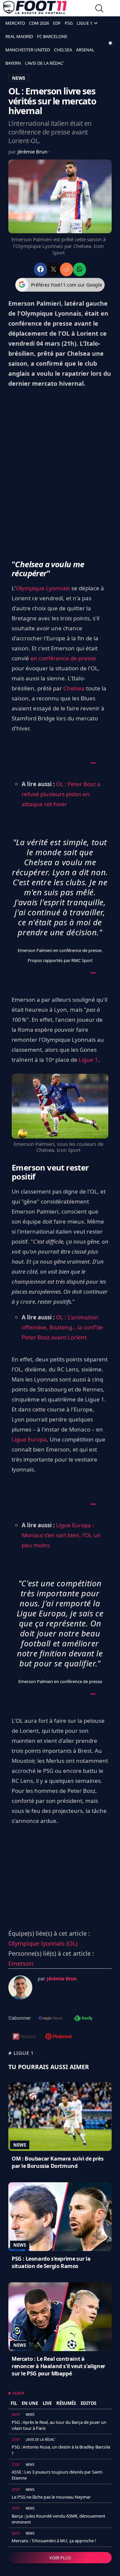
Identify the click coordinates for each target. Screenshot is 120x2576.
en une (30, 2403)
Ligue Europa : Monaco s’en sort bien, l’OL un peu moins (61, 1535)
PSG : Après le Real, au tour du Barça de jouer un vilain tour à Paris (59, 2425)
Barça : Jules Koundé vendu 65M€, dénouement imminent (58, 2519)
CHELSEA (63, 50)
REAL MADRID (19, 36)
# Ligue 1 (21, 2053)
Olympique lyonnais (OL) (43, 1943)
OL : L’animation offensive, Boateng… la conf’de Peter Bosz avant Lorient (62, 1327)
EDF (57, 23)
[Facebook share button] (40, 269)
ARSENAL (85, 50)
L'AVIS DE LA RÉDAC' (44, 63)
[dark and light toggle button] (110, 43)
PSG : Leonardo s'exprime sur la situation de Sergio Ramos (51, 2262)
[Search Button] (99, 9)
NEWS (19, 78)
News (20, 2145)
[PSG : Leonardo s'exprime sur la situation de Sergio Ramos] (60, 2217)
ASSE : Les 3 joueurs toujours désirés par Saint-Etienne (57, 2475)
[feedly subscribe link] (83, 2019)
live (47, 2403)
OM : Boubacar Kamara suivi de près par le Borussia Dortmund (57, 2162)
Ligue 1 (88, 1060)
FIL (14, 2403)
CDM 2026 (39, 23)
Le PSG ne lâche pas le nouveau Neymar (51, 2497)
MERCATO (15, 23)
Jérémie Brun (33, 151)
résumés (66, 2403)
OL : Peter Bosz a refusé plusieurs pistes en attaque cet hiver (61, 794)
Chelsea (74, 688)
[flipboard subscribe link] (24, 2037)
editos (88, 2403)
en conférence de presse (63, 658)
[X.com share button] (53, 269)
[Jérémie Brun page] (20, 1987)
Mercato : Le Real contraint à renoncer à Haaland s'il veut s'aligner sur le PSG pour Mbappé (58, 2366)
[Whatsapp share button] (79, 269)
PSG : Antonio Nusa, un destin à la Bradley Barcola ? (61, 2450)
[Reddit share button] (66, 269)
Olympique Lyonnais (43, 588)
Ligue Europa (29, 1439)
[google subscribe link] (51, 2019)
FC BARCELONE (52, 36)
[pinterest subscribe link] (58, 2037)
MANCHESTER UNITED (28, 50)
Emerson (21, 1963)
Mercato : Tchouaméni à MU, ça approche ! (54, 2541)
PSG (69, 23)
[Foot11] (35, 9)
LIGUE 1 (84, 23)
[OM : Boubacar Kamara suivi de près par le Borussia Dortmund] (60, 2117)
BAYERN (13, 63)
